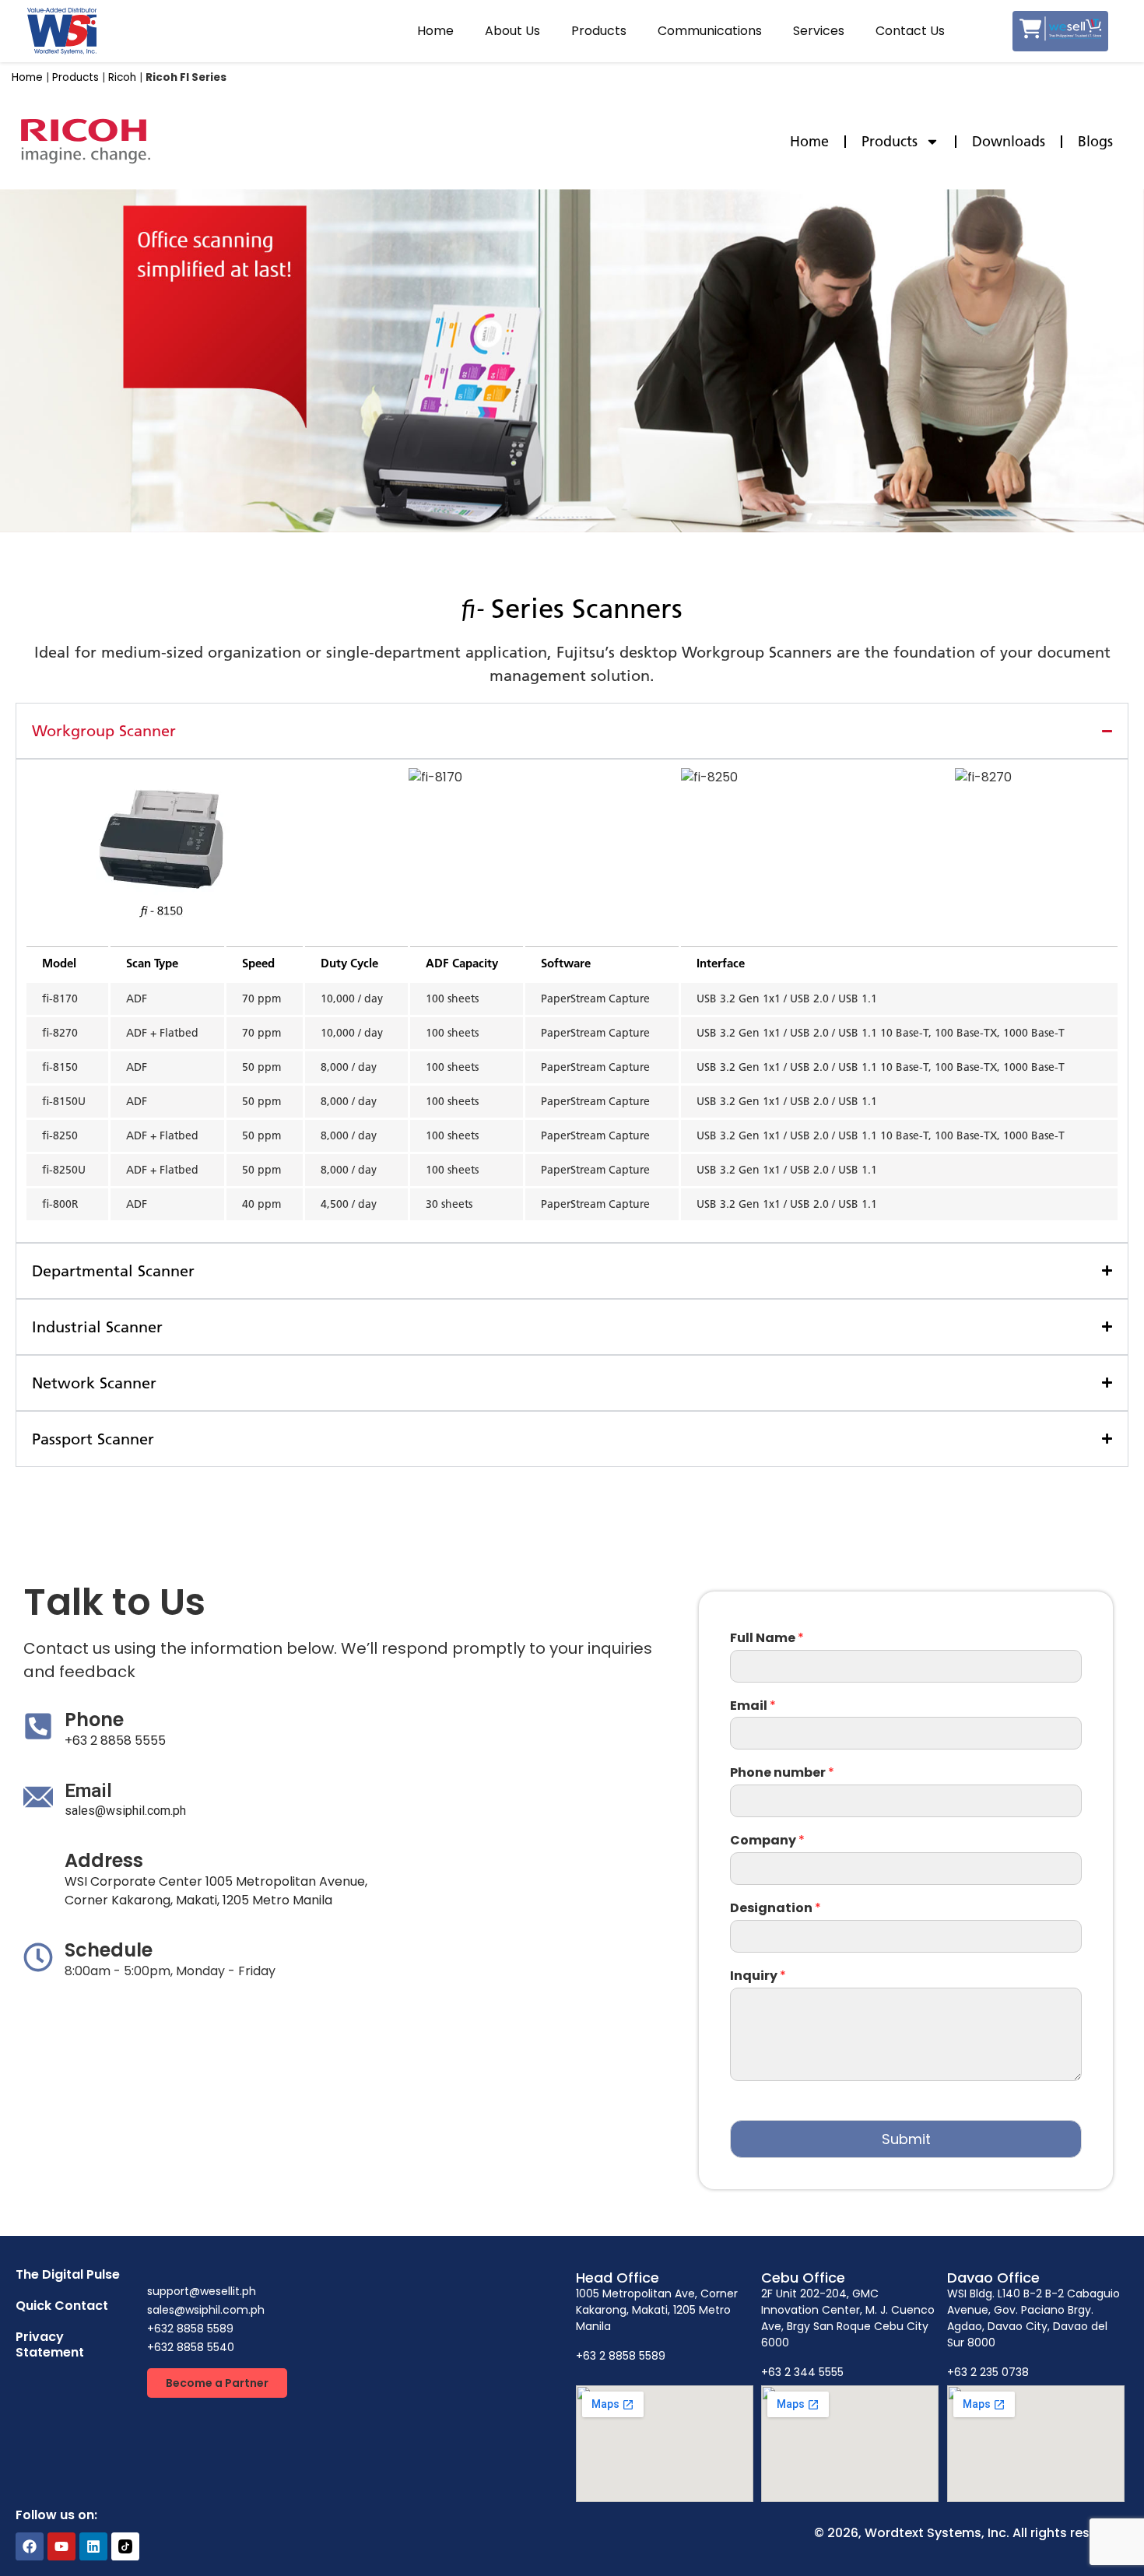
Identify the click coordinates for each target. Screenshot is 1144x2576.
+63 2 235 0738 (988, 2372)
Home (435, 31)
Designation (776, 1909)
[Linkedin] (93, 2546)
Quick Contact (62, 2306)
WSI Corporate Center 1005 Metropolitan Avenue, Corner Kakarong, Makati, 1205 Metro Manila (216, 1891)
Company (767, 1841)
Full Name (767, 1639)
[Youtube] (61, 2546)
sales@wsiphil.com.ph (125, 1811)
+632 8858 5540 (191, 2347)
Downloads (1009, 142)
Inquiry (758, 1976)
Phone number (782, 1773)
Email (753, 1706)
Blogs (1095, 142)
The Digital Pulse (68, 2274)
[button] (217, 2383)
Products (599, 31)
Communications (710, 31)
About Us (512, 31)
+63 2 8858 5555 (115, 1741)
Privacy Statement (50, 2344)
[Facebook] (30, 2546)
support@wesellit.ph (202, 2291)
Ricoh (122, 77)
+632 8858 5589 (190, 2329)
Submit (906, 2139)
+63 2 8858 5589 (621, 2356)
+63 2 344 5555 (802, 2372)
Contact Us (910, 31)
